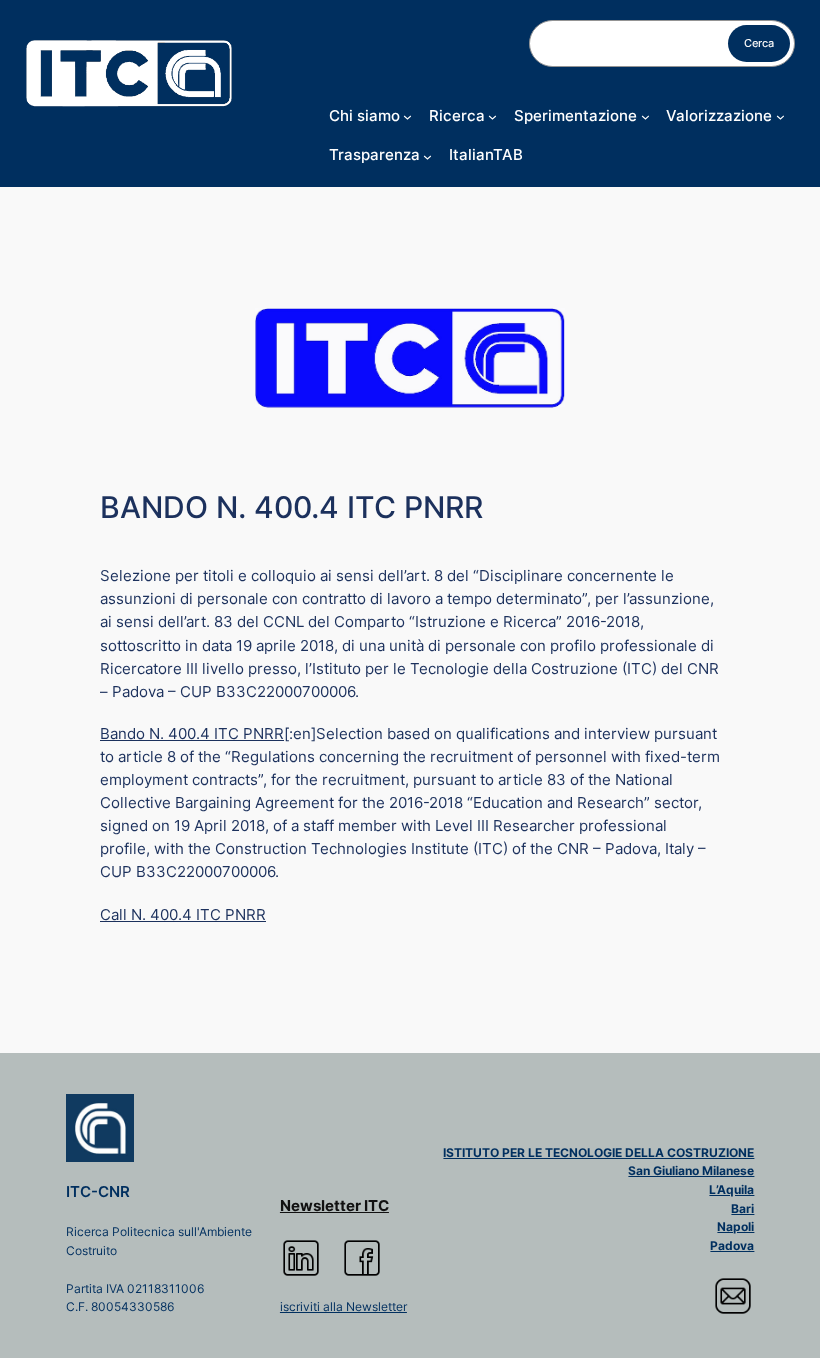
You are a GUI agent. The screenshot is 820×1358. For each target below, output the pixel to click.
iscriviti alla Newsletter (343, 1306)
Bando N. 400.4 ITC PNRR (192, 734)
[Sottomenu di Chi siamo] (407, 116)
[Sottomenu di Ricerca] (492, 116)
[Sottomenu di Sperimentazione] (645, 116)
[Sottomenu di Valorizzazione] (780, 116)
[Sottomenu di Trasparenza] (427, 155)
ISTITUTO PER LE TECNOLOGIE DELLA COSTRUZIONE (598, 1152)
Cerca (759, 43)
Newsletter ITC (334, 1206)
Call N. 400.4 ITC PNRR (183, 915)
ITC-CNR (98, 1192)
